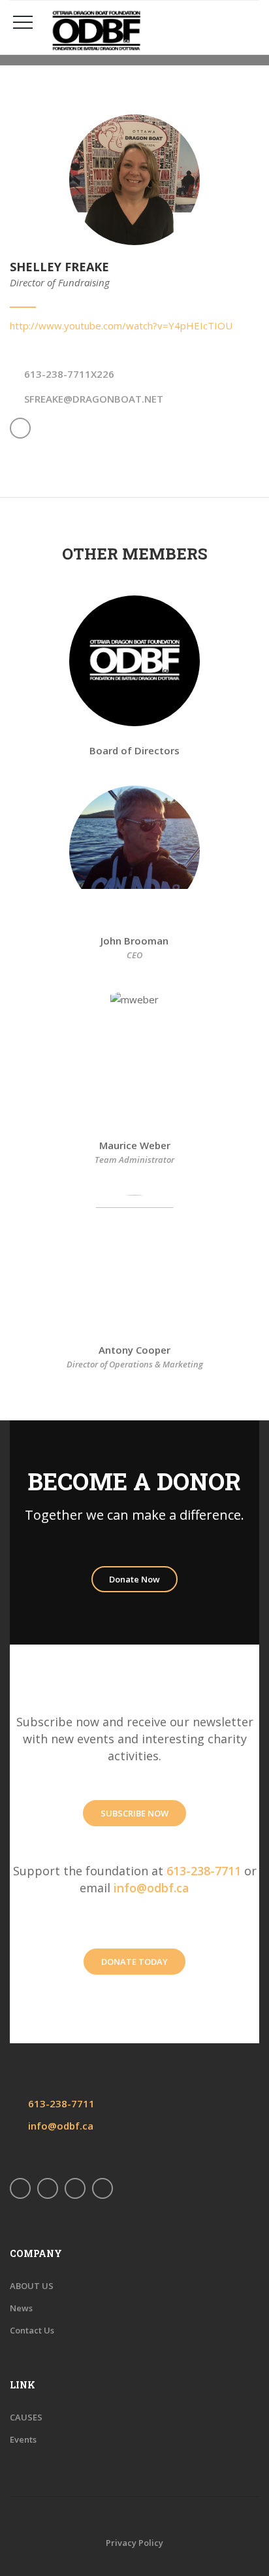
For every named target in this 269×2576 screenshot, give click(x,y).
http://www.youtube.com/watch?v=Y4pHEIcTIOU (121, 326)
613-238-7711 (204, 1871)
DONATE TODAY (134, 1962)
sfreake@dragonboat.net (94, 399)
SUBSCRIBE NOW (134, 1813)
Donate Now (134, 1579)
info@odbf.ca (151, 1888)
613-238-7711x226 (69, 374)
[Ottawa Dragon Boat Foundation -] (151, 31)
